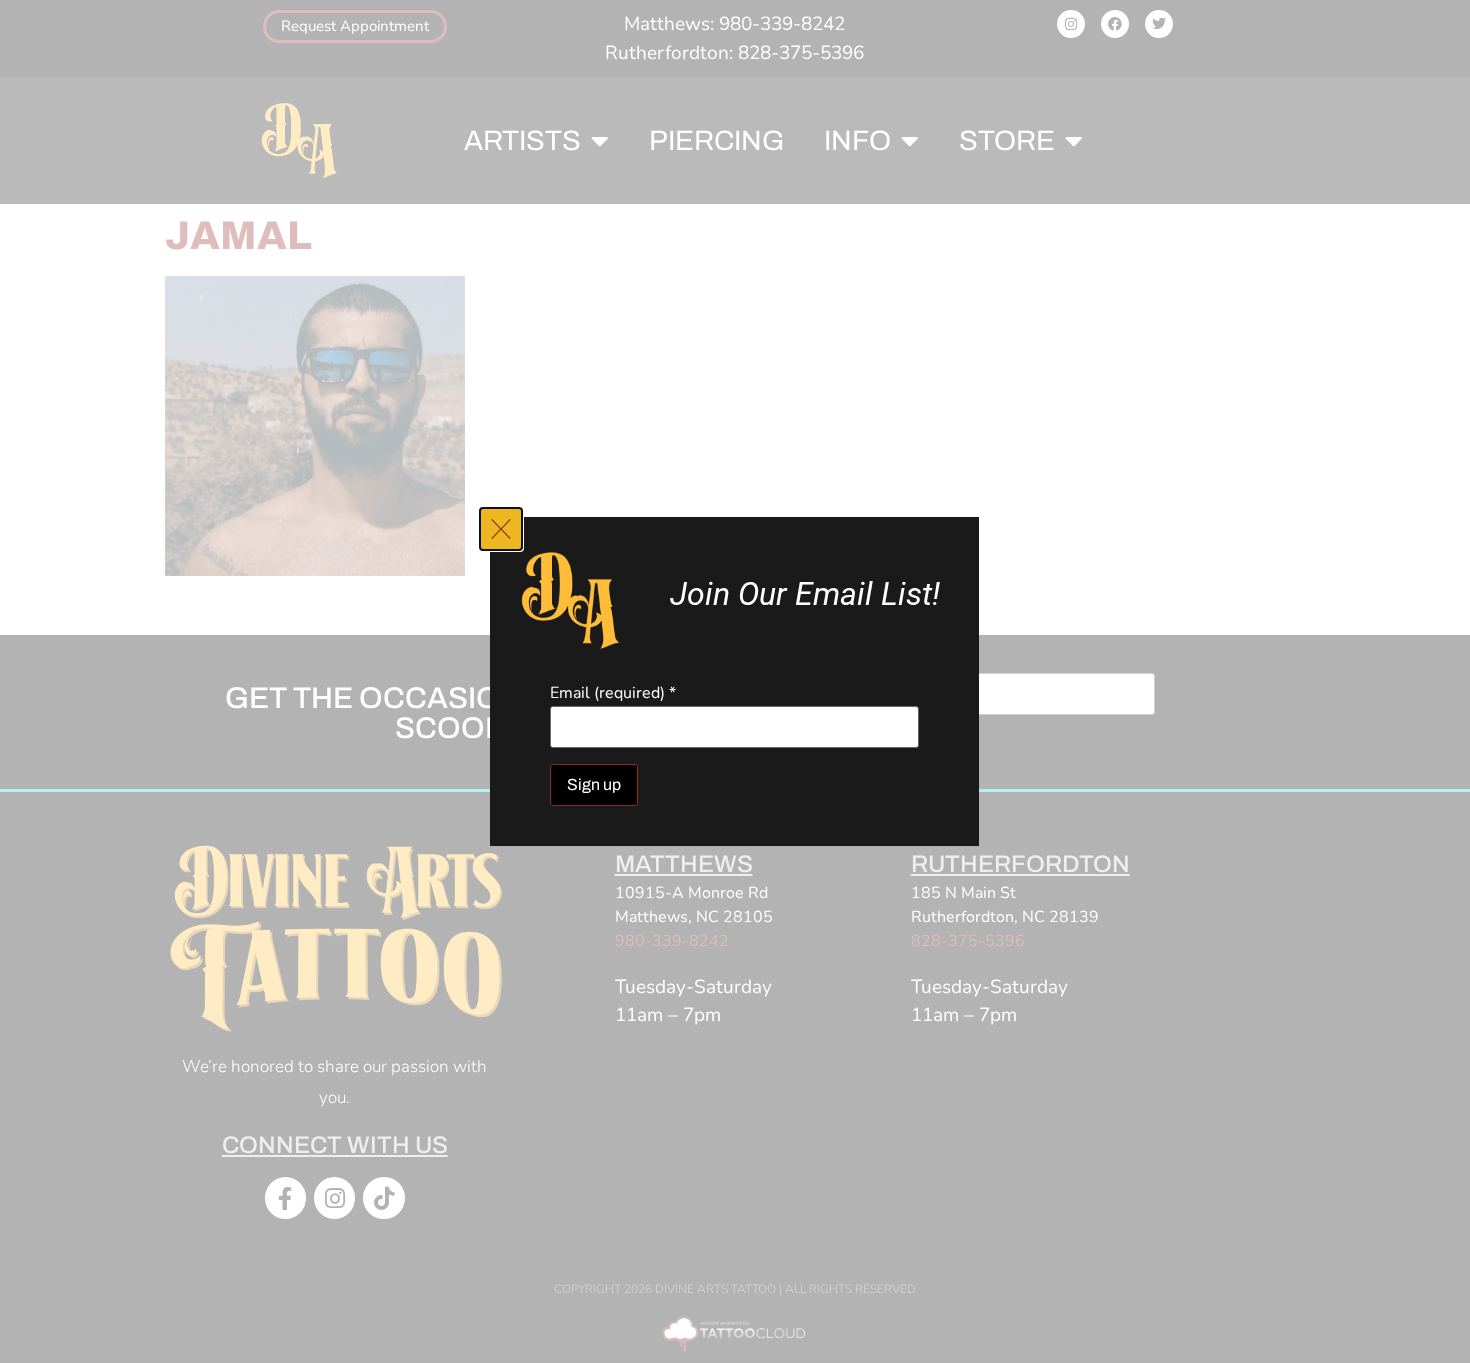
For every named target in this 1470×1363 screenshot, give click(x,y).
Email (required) (613, 693)
